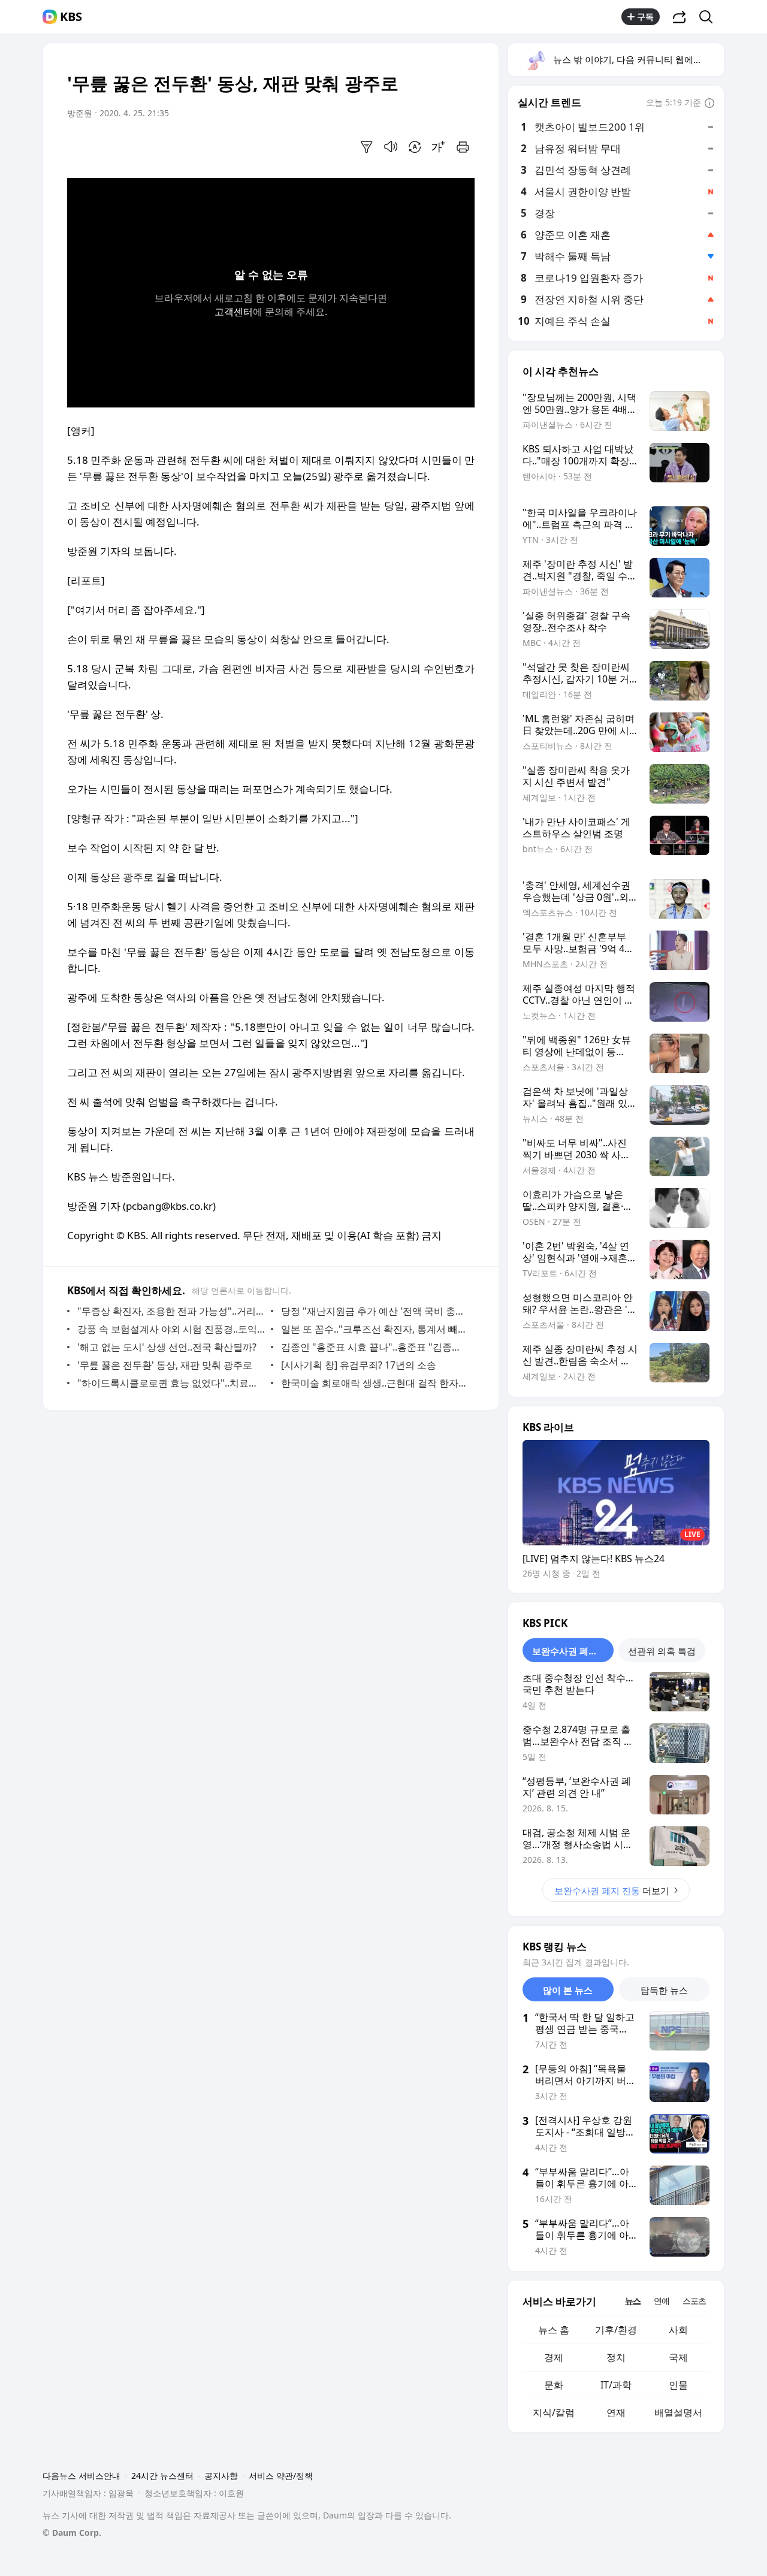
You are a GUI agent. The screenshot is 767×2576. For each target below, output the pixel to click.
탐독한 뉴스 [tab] (664, 1990)
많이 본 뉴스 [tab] (568, 1990)
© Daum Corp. (72, 2533)
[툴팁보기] (709, 104)
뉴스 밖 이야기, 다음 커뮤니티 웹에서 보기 (638, 59)
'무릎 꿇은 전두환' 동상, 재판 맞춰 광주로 (165, 1365)
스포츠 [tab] (694, 2301)
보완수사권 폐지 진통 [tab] (573, 1651)
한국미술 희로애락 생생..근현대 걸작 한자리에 (375, 1383)
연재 (616, 2412)
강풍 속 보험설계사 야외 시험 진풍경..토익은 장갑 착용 (171, 1329)
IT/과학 (616, 2385)
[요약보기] (367, 147)
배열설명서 (678, 2412)
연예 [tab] (662, 2301)
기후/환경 (616, 2330)
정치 (616, 2357)
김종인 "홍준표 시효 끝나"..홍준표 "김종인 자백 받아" (375, 1347)
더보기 (612, 1891)
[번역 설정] (415, 147)
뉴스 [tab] (633, 2301)
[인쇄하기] (463, 147)
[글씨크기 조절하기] (439, 147)
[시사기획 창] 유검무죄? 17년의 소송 (359, 1365)
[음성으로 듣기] (391, 147)
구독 (645, 16)
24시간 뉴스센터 (162, 2476)
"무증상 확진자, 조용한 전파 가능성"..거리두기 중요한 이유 (171, 1311)
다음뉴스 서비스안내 (81, 2476)
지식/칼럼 (554, 2412)
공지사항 (221, 2476)
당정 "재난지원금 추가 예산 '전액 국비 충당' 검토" (375, 1311)
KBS (71, 17)
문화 (554, 2385)
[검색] (710, 17)
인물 (678, 2385)
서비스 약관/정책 (281, 2476)
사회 (678, 2330)
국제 (678, 2357)
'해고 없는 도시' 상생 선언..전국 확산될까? (167, 1347)
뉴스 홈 (554, 2330)
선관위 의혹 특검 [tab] (662, 1651)
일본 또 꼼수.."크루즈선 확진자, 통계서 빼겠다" (375, 1329)
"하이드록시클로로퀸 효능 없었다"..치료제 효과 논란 (171, 1383)
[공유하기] (680, 17)
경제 (554, 2357)
